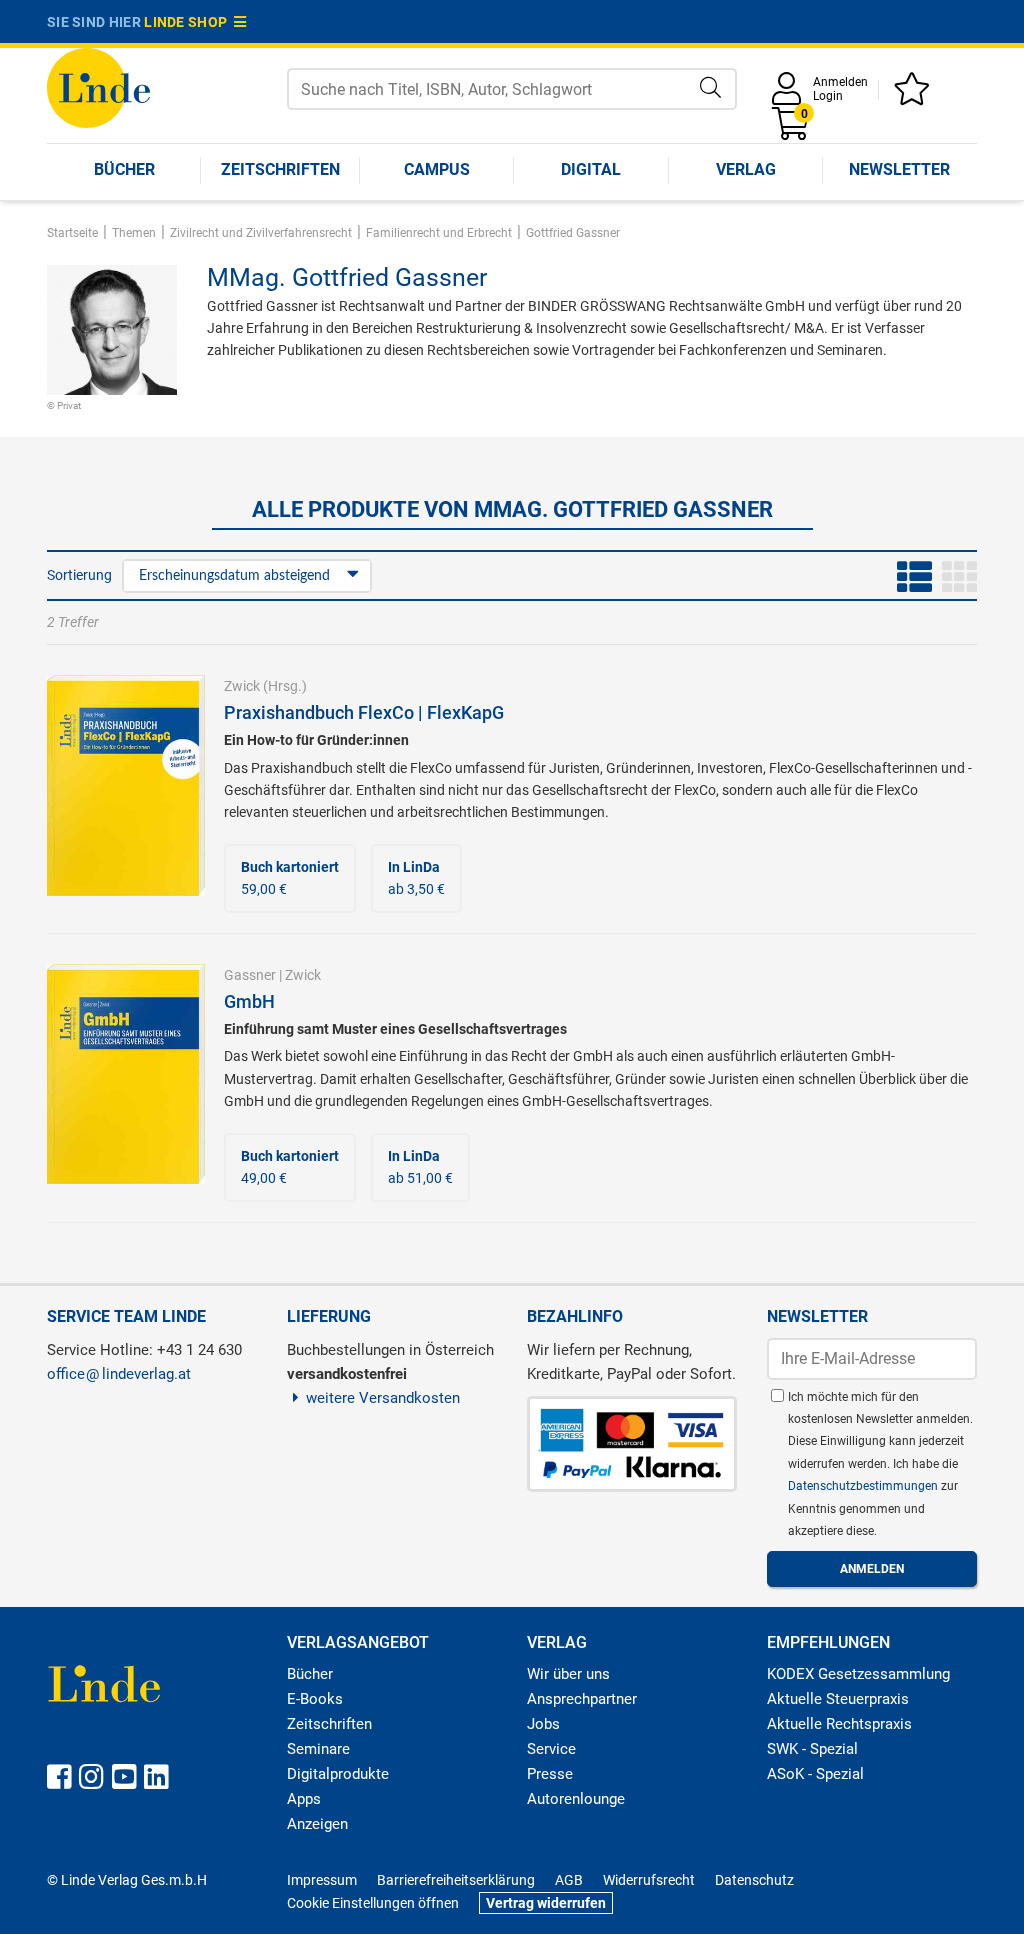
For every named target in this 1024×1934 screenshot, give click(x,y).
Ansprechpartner (582, 1699)
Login (828, 96)
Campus (437, 169)
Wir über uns (568, 1674)
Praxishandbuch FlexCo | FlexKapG (364, 712)
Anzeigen (317, 1824)
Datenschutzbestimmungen (864, 1486)
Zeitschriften (280, 169)
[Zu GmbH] (126, 1073)
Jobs (543, 1724)
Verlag (746, 169)
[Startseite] (98, 86)
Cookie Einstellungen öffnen (373, 1903)
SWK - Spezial (812, 1749)
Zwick (242, 686)
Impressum (322, 1880)
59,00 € (290, 878)
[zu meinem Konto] (790, 95)
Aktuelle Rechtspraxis (839, 1724)
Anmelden (840, 82)
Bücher (124, 169)
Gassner (250, 975)
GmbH (249, 1001)
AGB (569, 1880)
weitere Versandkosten (383, 1398)
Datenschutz (754, 1880)
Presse (550, 1774)
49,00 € (290, 1167)
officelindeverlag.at (119, 1374)
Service (551, 1749)
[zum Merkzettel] (915, 95)
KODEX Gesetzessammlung (858, 1674)
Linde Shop (189, 22)
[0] (792, 130)
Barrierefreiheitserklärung (456, 1880)
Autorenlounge (576, 1799)
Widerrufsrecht (649, 1880)
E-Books (315, 1699)
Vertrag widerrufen (546, 1903)
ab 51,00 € (420, 1167)
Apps (304, 1799)
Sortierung (79, 575)
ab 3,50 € (416, 878)
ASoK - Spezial (815, 1774)
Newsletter (899, 169)
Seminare (318, 1749)
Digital (591, 169)
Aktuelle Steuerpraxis (838, 1699)
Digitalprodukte (338, 1774)
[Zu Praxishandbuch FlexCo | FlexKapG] (126, 784)
